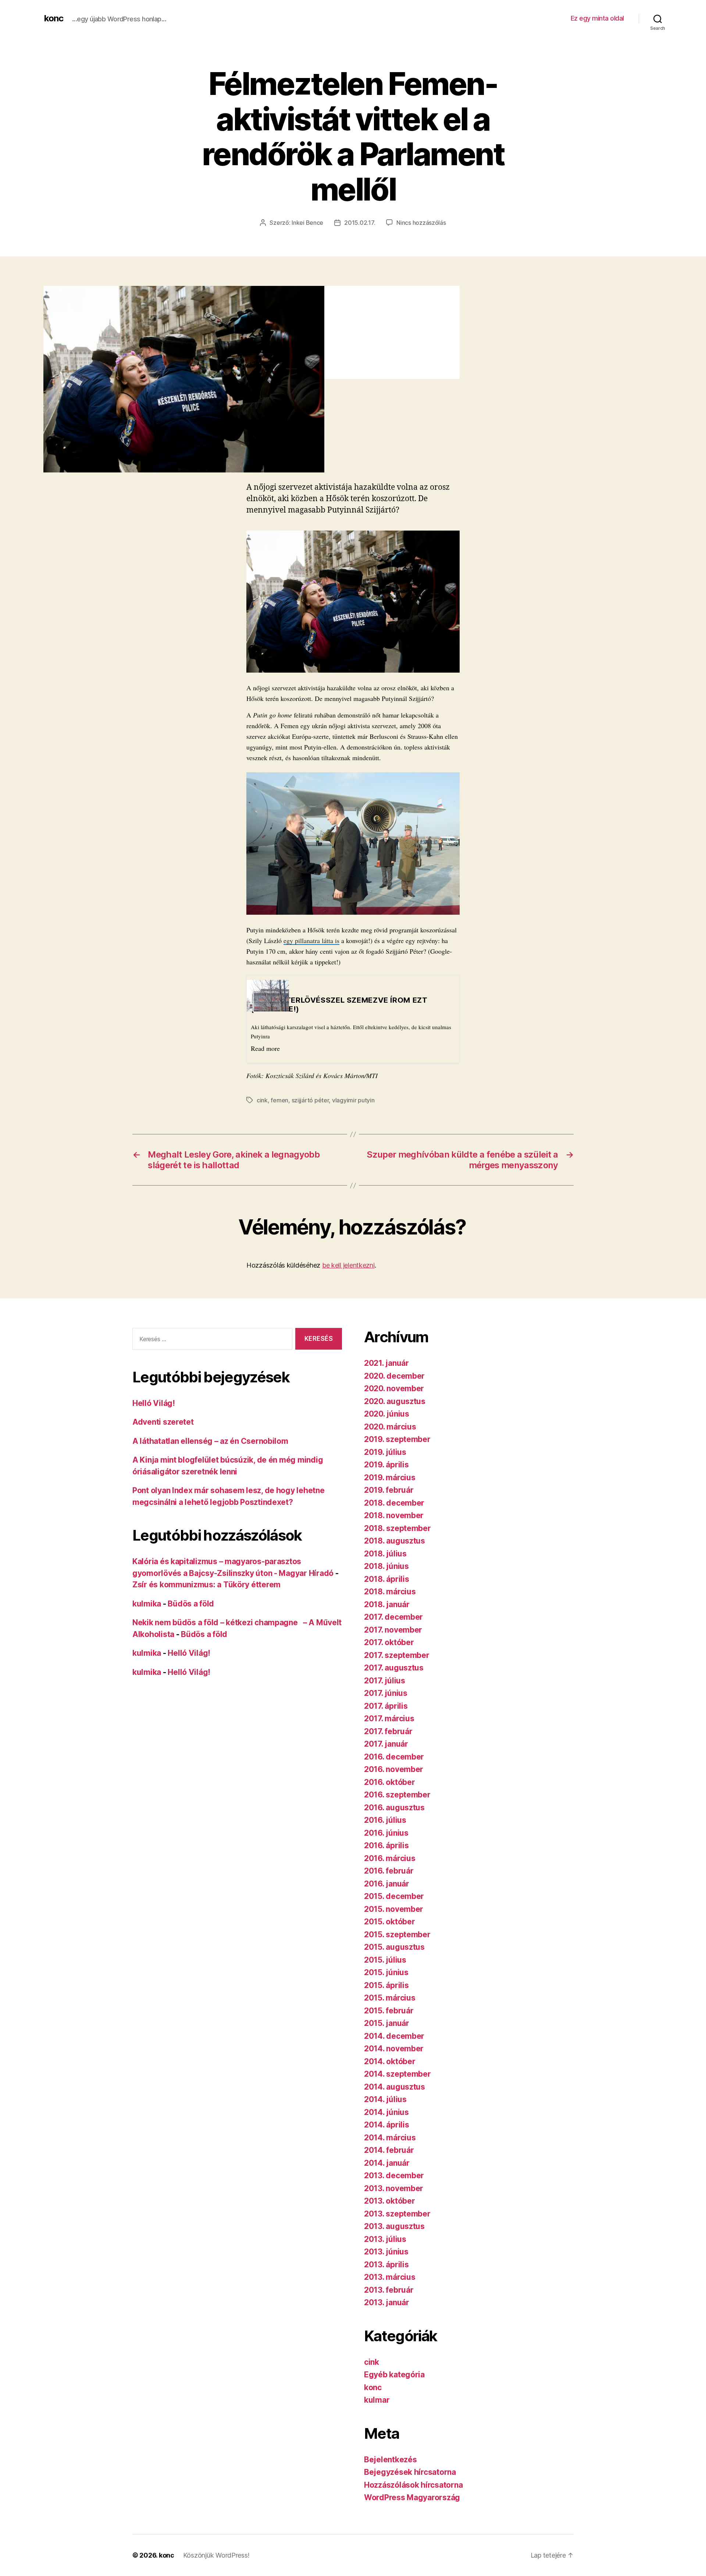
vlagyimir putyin (353, 1100)
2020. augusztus (395, 1401)
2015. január (387, 2023)
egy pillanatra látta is (311, 940)
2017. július (385, 1681)
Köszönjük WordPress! (216, 2555)
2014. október (390, 2061)
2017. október (389, 1642)
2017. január (386, 1744)
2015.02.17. (360, 223)
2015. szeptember (397, 1934)
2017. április (386, 1706)
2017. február (388, 1731)
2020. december (394, 1376)
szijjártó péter (310, 1100)
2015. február (389, 2011)
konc (54, 18)
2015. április (386, 1985)
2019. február (389, 1490)
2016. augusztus (394, 1808)
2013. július (385, 2239)
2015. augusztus (394, 1947)
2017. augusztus (394, 1668)
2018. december (394, 1503)
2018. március (390, 1592)
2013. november (394, 2188)
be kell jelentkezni (348, 1265)
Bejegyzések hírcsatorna (410, 2472)
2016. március (390, 1858)
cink (262, 1100)
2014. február (389, 2150)
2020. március (390, 1427)
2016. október (390, 1782)
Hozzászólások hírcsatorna (413, 2485)
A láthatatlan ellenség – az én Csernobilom (210, 1441)
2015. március (390, 1998)
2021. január (386, 1363)
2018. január (387, 1604)
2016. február (389, 1871)
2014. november (394, 2049)
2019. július (385, 1452)
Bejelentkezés (391, 2460)
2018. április (387, 1579)
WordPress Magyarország (412, 2497)
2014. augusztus (395, 2087)
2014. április (387, 2125)
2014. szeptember (397, 2074)
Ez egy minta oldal (597, 18)
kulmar (377, 2400)
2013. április (386, 2265)
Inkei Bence (307, 223)
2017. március (389, 1718)
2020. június (387, 1414)
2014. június (386, 2112)
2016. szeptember (397, 1795)
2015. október (390, 1922)
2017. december (393, 1617)
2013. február (389, 2290)
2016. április (386, 1845)
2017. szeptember (397, 1655)
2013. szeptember (397, 2214)
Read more (265, 1048)
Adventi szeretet (163, 1422)
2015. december (394, 1896)
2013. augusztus (394, 2226)
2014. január (387, 2163)
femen (279, 1100)
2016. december (394, 1757)
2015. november (394, 1909)
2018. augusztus (395, 1541)
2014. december (394, 2036)
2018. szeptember (397, 1528)
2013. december (394, 2175)
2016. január (387, 1884)
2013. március (390, 2277)
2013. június (386, 2252)
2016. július (385, 1820)
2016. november (394, 1769)
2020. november (394, 1388)
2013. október (390, 2201)
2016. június (386, 1833)
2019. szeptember (397, 1439)
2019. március (390, 1477)
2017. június (386, 1693)
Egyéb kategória (394, 2375)
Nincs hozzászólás (421, 223)
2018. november (394, 1515)
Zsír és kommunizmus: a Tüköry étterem (206, 1585)
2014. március (390, 2138)
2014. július (385, 2099)
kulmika (147, 1604)
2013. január (387, 2302)
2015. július (385, 1960)
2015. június (386, 1972)
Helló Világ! (154, 1403)
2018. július (385, 1554)
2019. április (386, 1465)
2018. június (386, 1566)
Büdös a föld (191, 1604)
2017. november (393, 1630)
